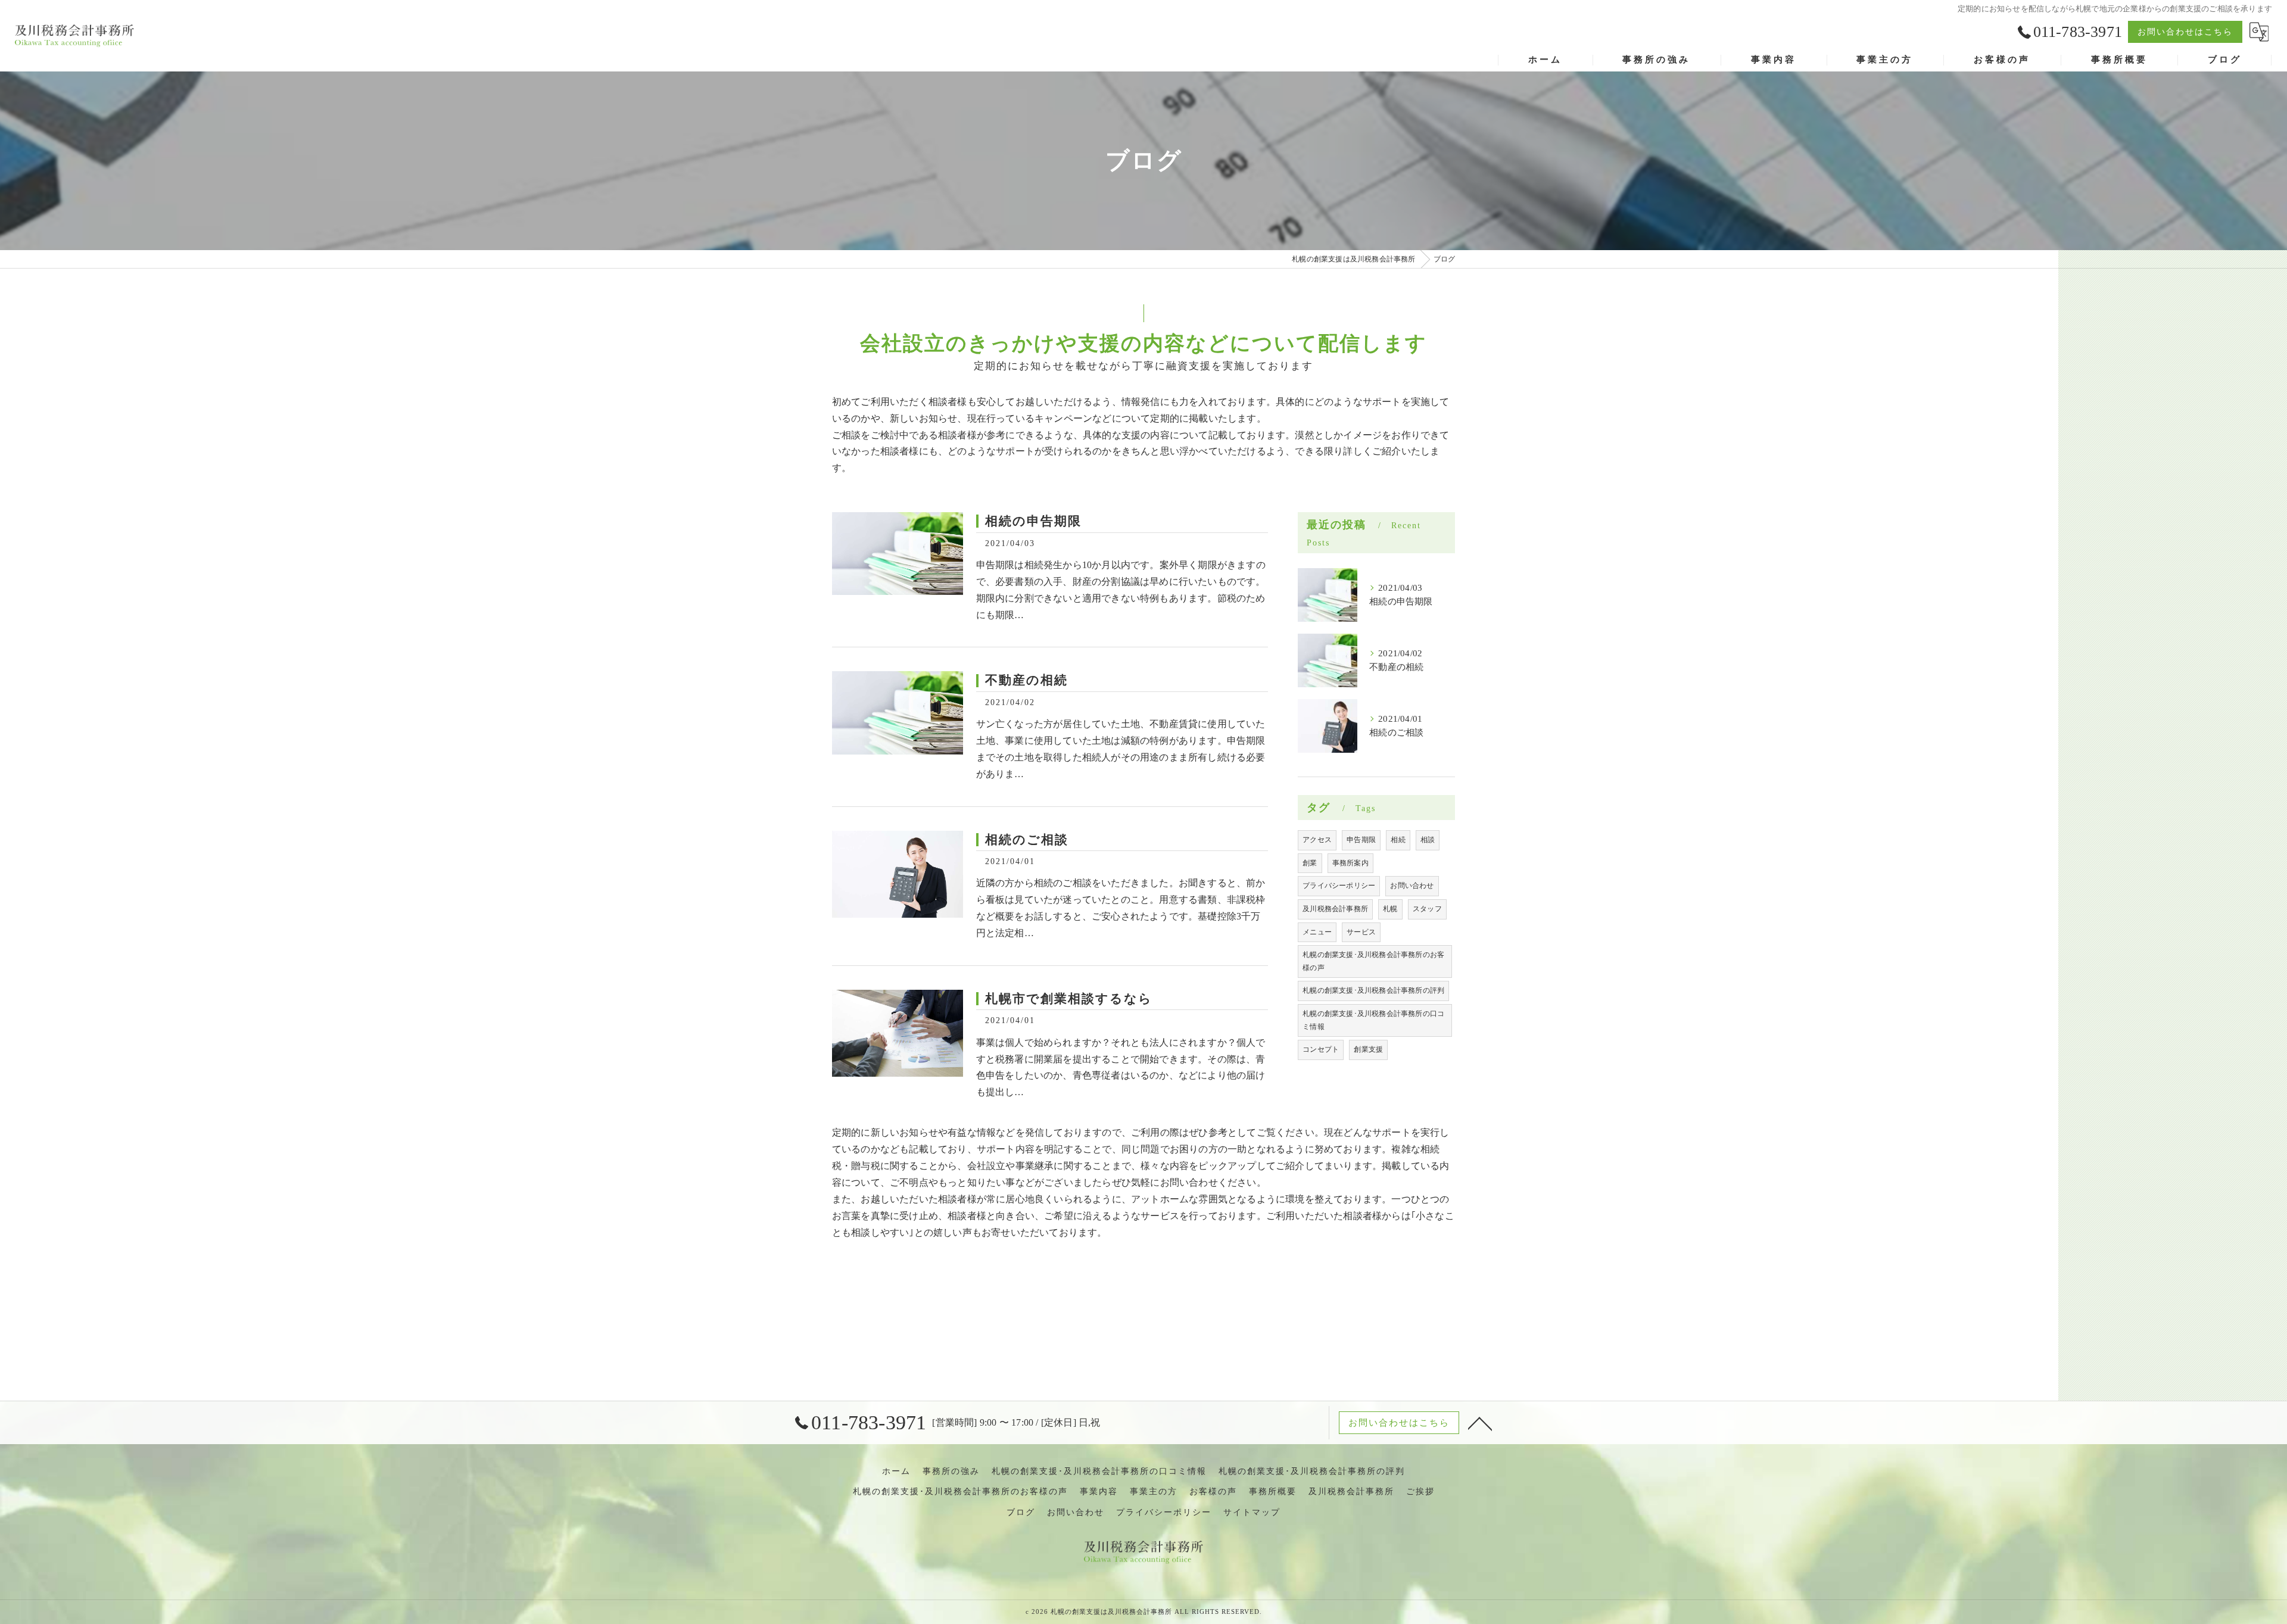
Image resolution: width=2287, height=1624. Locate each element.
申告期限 (1361, 840)
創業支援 (1368, 1049)
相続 (1398, 840)
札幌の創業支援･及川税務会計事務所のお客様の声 (1373, 961)
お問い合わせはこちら (2185, 32)
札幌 (1390, 909)
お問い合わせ (1412, 886)
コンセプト (1321, 1049)
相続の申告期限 (1033, 521)
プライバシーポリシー (1339, 886)
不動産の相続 (1026, 680)
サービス (1361, 932)
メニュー (1317, 932)
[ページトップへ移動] (1480, 1423)
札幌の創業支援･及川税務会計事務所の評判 (1373, 990)
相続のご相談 (1027, 840)
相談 (1428, 840)
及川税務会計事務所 (1335, 909)
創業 (1310, 863)
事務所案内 (1350, 863)
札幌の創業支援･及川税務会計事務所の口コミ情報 (1373, 1020)
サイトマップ (1252, 1512)
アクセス (1317, 840)
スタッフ (1427, 909)
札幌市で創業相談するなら (1069, 999)
